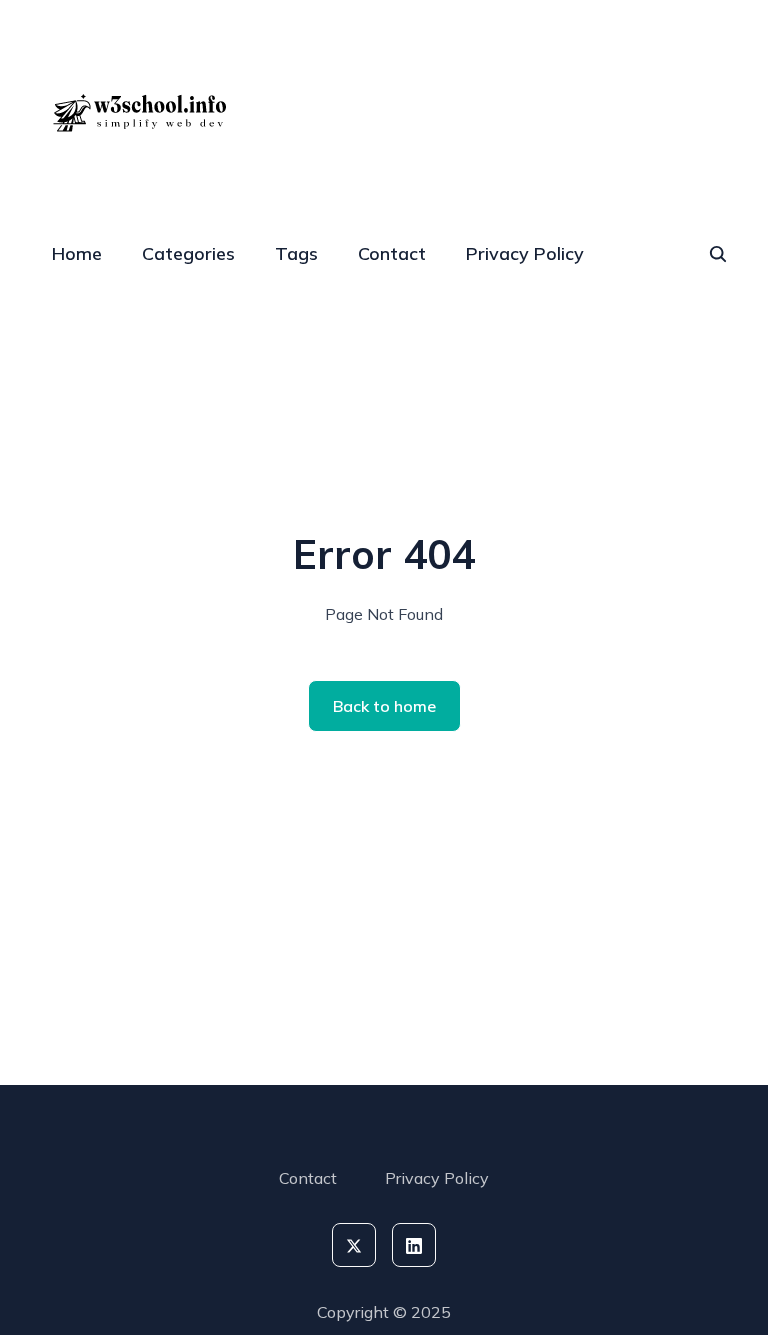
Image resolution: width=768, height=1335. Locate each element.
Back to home (384, 706)
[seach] (718, 254)
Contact (392, 253)
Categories (188, 253)
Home (77, 253)
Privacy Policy (525, 253)
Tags (296, 253)
